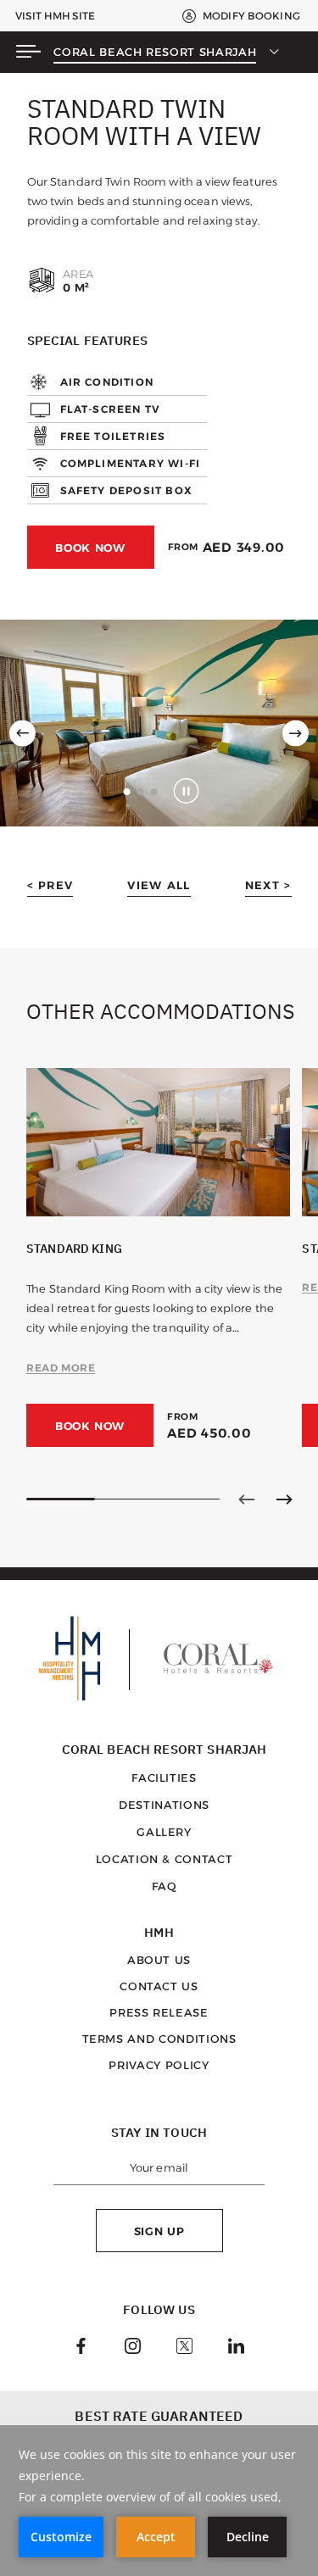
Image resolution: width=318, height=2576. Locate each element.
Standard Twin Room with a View (144, 122)
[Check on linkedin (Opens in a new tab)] (236, 2348)
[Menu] (28, 53)
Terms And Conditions (159, 2039)
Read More (61, 1368)
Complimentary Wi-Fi (131, 463)
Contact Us (159, 1986)
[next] (296, 734)
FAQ (165, 1886)
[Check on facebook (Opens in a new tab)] (81, 2348)
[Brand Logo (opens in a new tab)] (70, 1660)
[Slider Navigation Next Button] (284, 1499)
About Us (159, 1960)
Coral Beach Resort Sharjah (155, 52)
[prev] (22, 734)
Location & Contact (165, 1859)
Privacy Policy (159, 2065)
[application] (159, 2501)
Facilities (164, 1778)
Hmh (159, 1933)
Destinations (164, 1805)
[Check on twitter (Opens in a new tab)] (184, 2348)
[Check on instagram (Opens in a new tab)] (133, 2348)
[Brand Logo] (219, 1660)
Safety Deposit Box (127, 490)
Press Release (159, 2012)
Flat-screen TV (111, 409)
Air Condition (107, 382)
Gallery (164, 1832)
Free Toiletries (113, 436)
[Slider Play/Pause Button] (186, 791)
